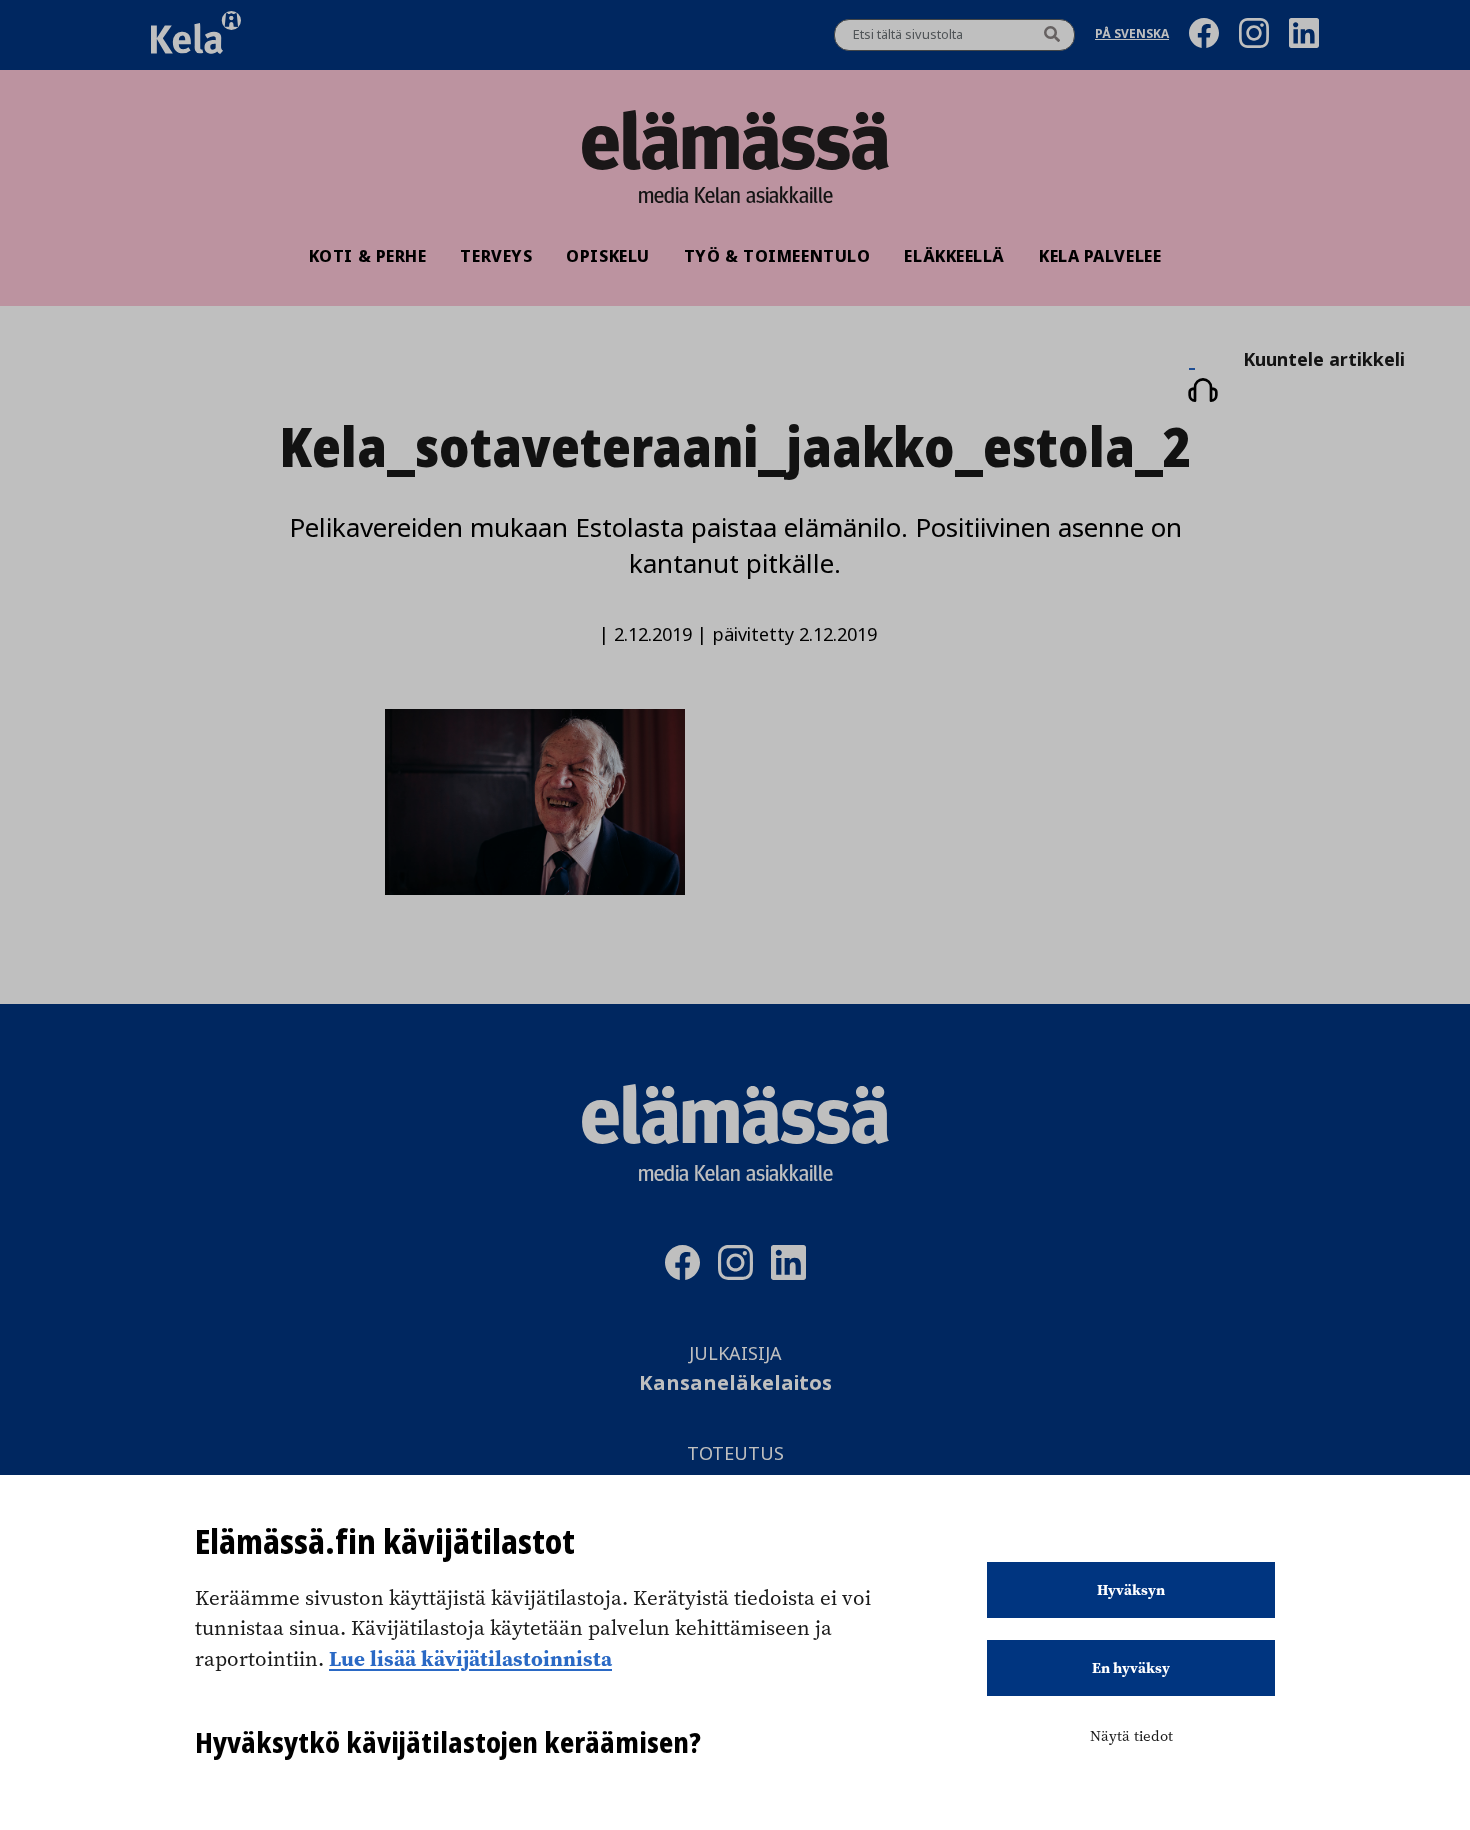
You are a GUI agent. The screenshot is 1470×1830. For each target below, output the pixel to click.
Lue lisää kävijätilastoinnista (470, 1658)
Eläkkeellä (954, 256)
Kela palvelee (1100, 256)
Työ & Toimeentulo (777, 256)
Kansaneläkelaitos (735, 1383)
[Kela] (196, 35)
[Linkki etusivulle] (735, 140)
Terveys (496, 256)
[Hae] (1052, 35)
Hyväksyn (1131, 1590)
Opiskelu (607, 256)
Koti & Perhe (368, 256)
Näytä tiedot (1131, 1736)
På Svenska (1132, 35)
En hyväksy (1131, 1668)
